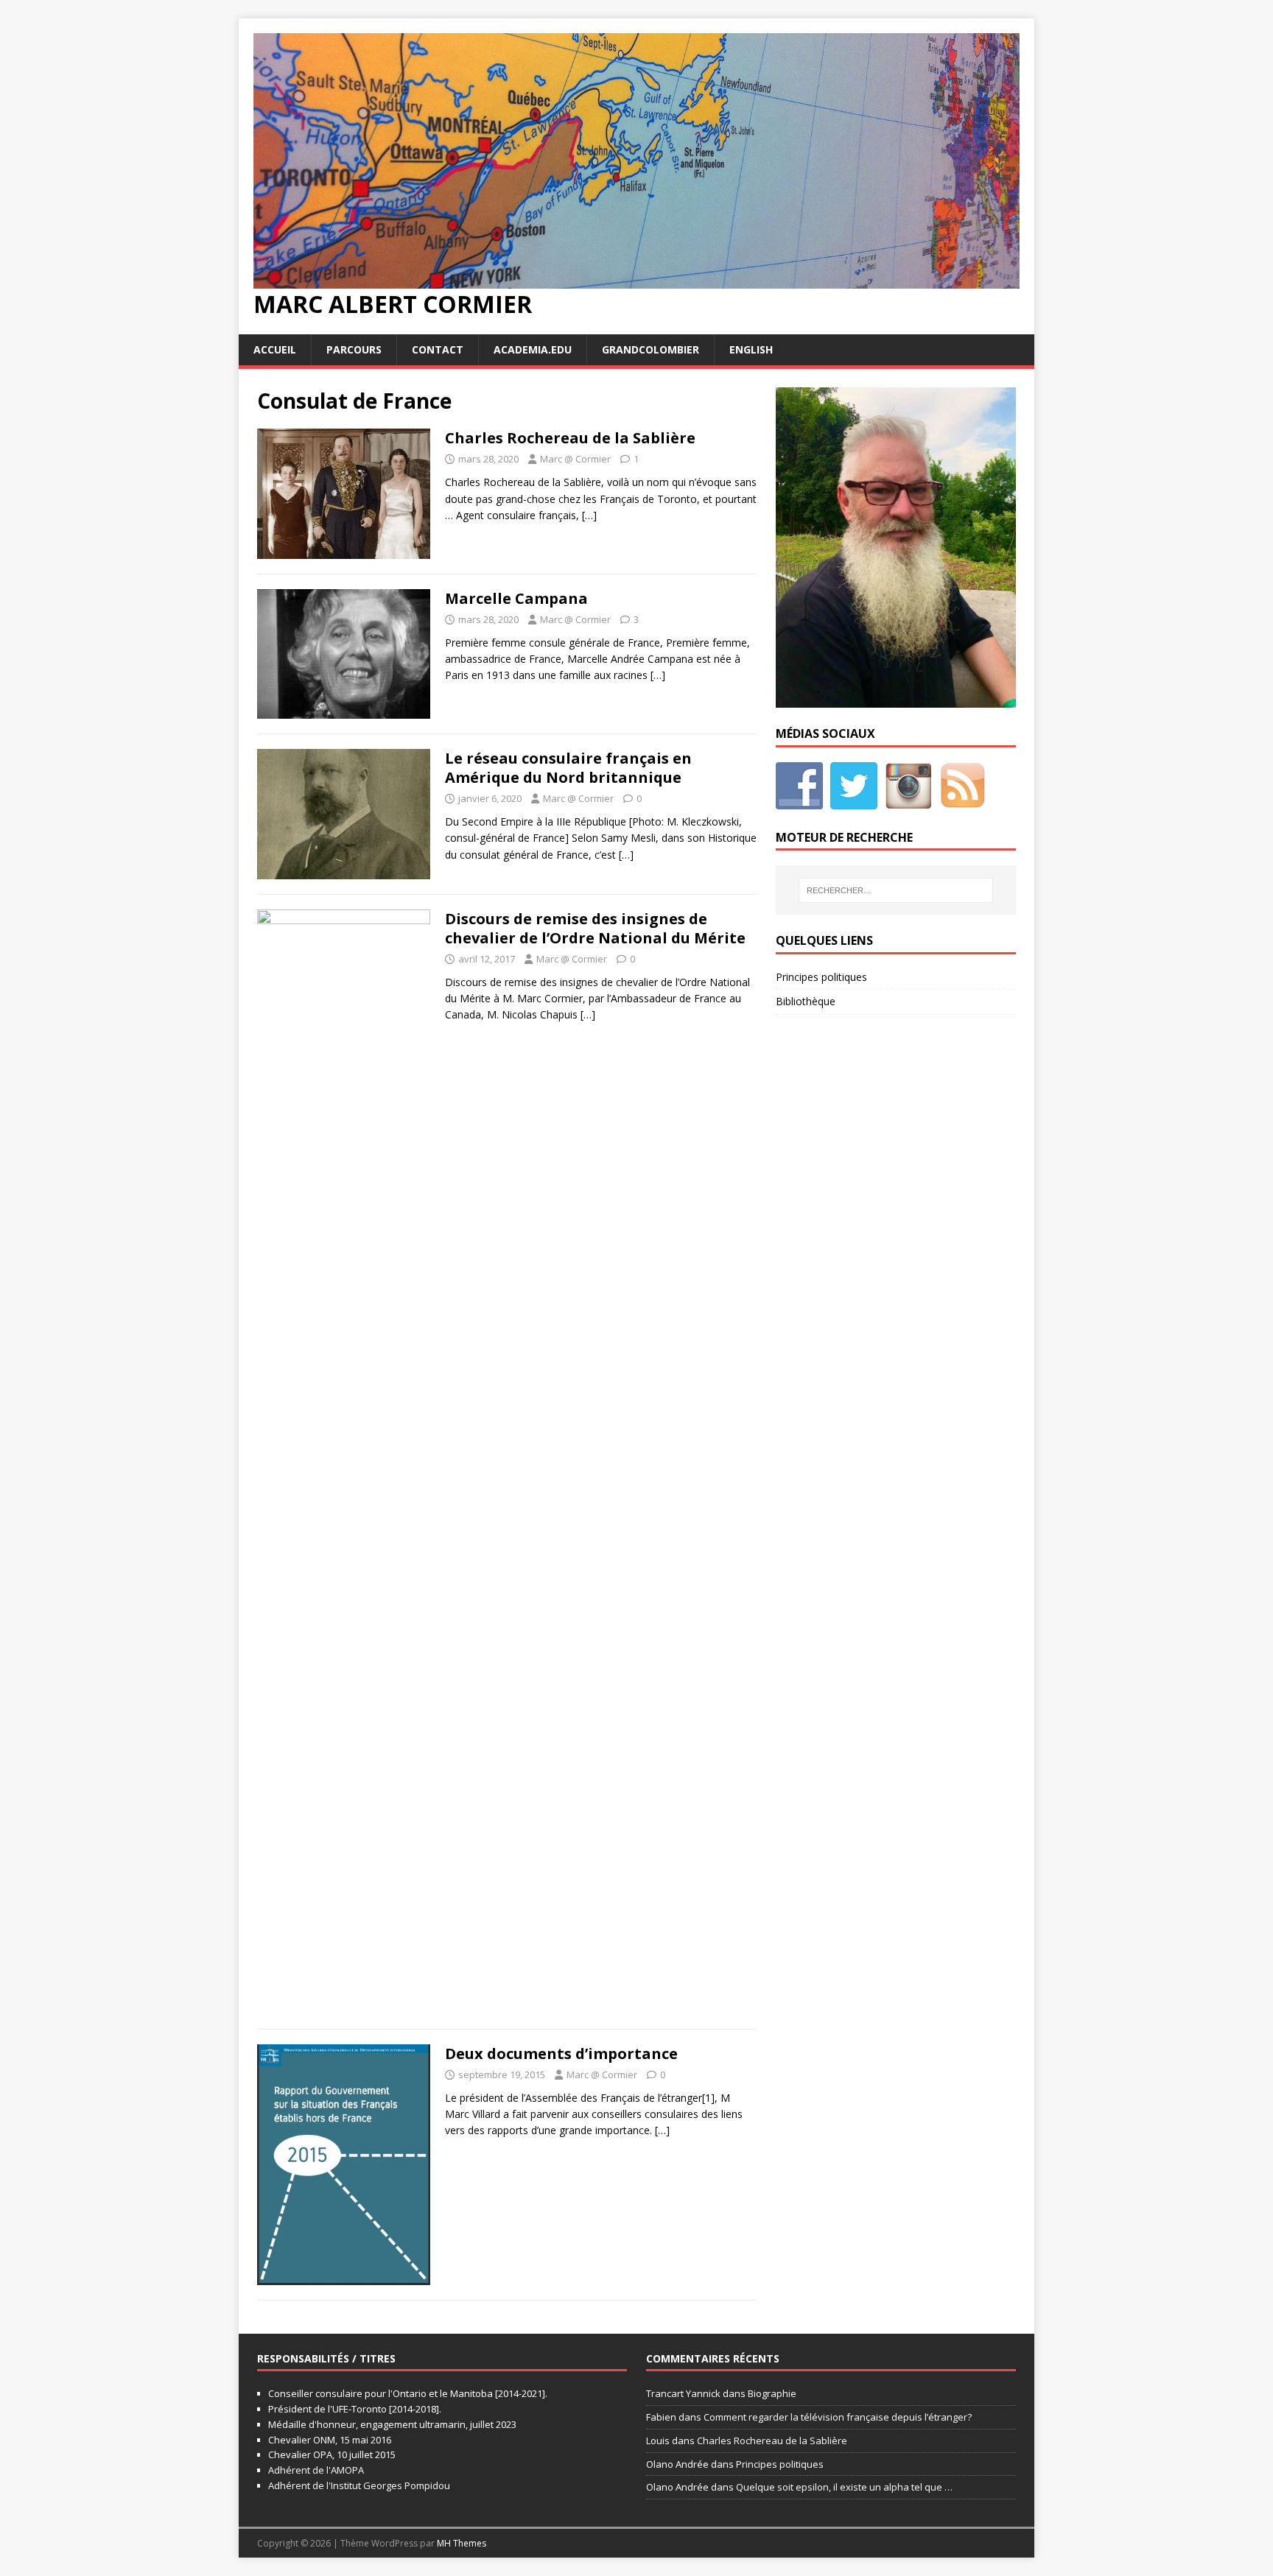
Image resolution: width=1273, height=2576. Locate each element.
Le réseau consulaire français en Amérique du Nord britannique (568, 768)
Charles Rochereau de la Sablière (570, 438)
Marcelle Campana (516, 598)
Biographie (772, 2393)
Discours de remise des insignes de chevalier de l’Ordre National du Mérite (595, 928)
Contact (438, 349)
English (751, 349)
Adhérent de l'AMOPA (316, 2470)
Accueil (275, 349)
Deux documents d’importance (561, 2054)
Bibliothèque (806, 1001)
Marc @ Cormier (575, 459)
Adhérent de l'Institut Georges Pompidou (359, 2485)
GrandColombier (650, 349)
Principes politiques (821, 977)
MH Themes (462, 2543)
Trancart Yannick (683, 2393)
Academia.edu (533, 349)
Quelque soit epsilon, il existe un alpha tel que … (844, 2487)
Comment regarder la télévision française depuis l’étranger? (838, 2417)
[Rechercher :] (896, 890)
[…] (589, 515)
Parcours (354, 349)
